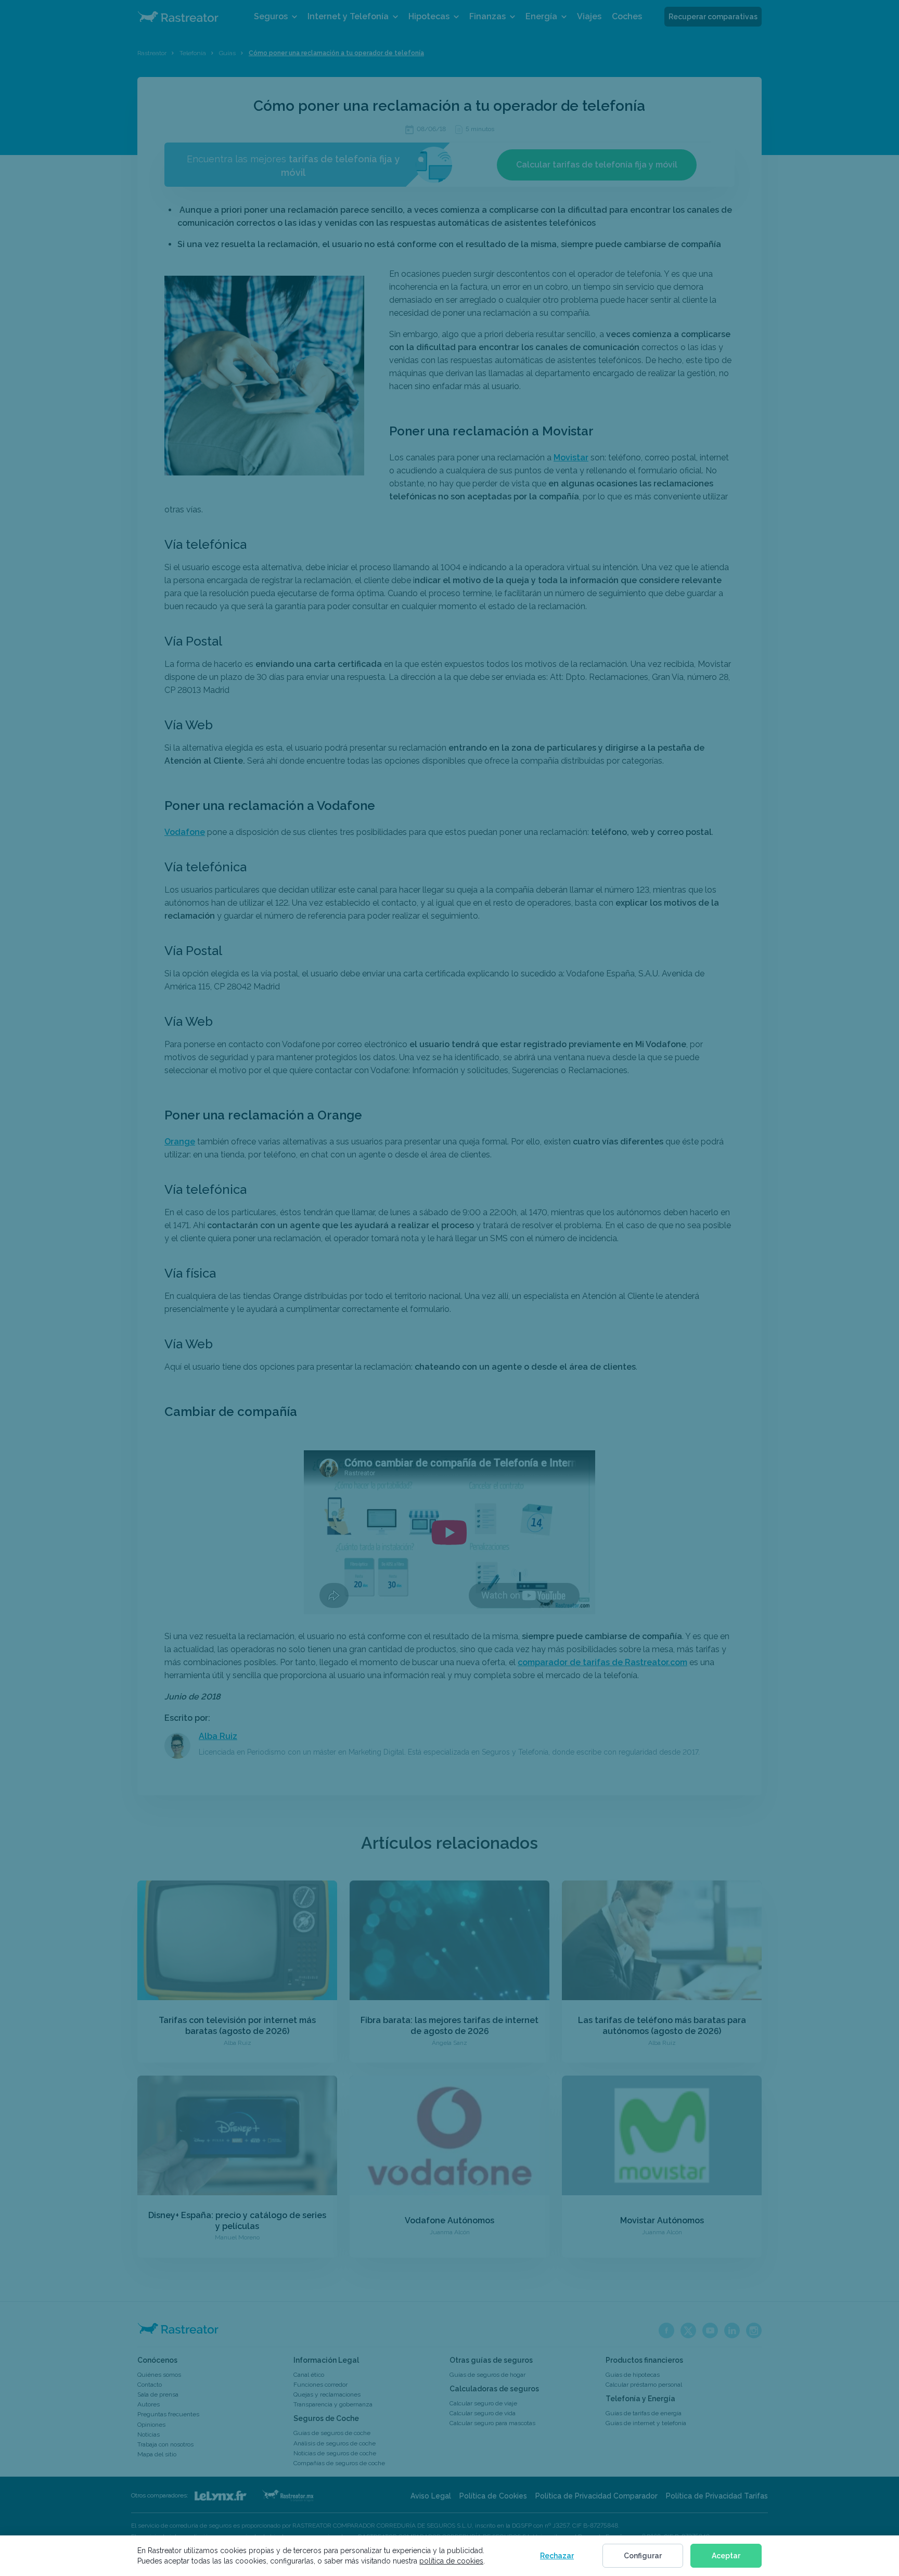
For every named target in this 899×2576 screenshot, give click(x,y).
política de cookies (451, 2561)
